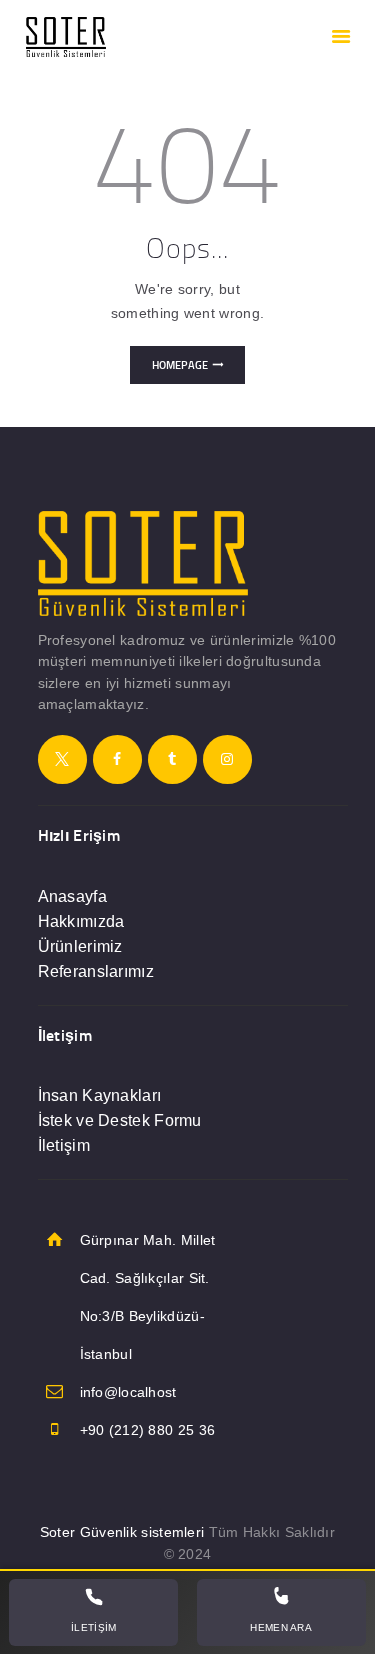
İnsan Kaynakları (100, 1095)
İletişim (64, 1145)
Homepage (180, 365)
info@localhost (128, 1392)
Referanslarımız (96, 971)
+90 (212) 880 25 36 (148, 1430)
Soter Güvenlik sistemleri (122, 1532)
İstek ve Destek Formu (120, 1120)
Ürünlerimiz (80, 946)
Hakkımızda (81, 921)
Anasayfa (72, 896)
